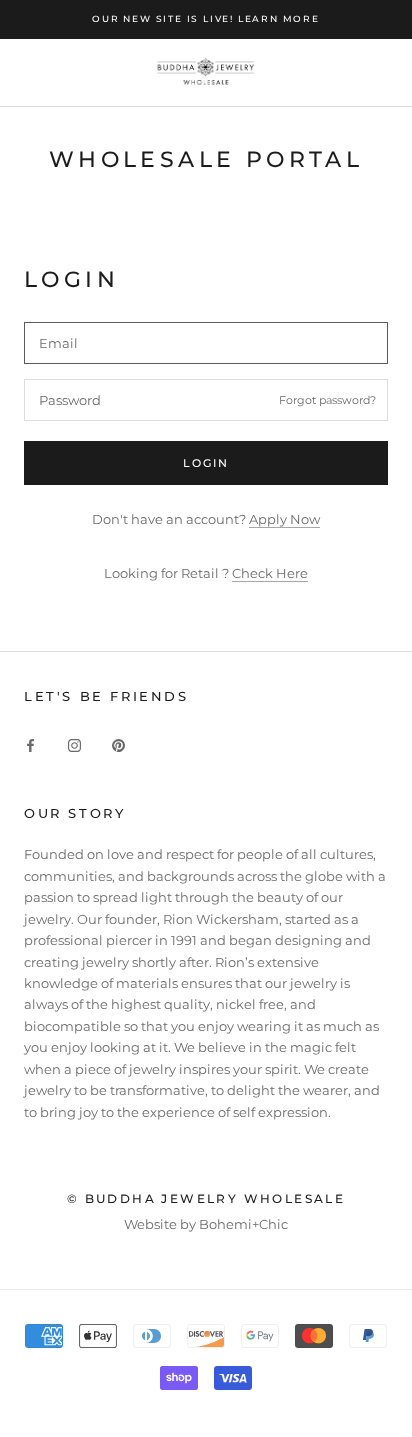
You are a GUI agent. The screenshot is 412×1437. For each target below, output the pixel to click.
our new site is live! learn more (206, 18)
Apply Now (284, 519)
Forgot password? (327, 400)
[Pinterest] (118, 744)
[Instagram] (74, 744)
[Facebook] (30, 744)
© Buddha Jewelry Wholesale (206, 1198)
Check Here (270, 573)
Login (206, 463)
